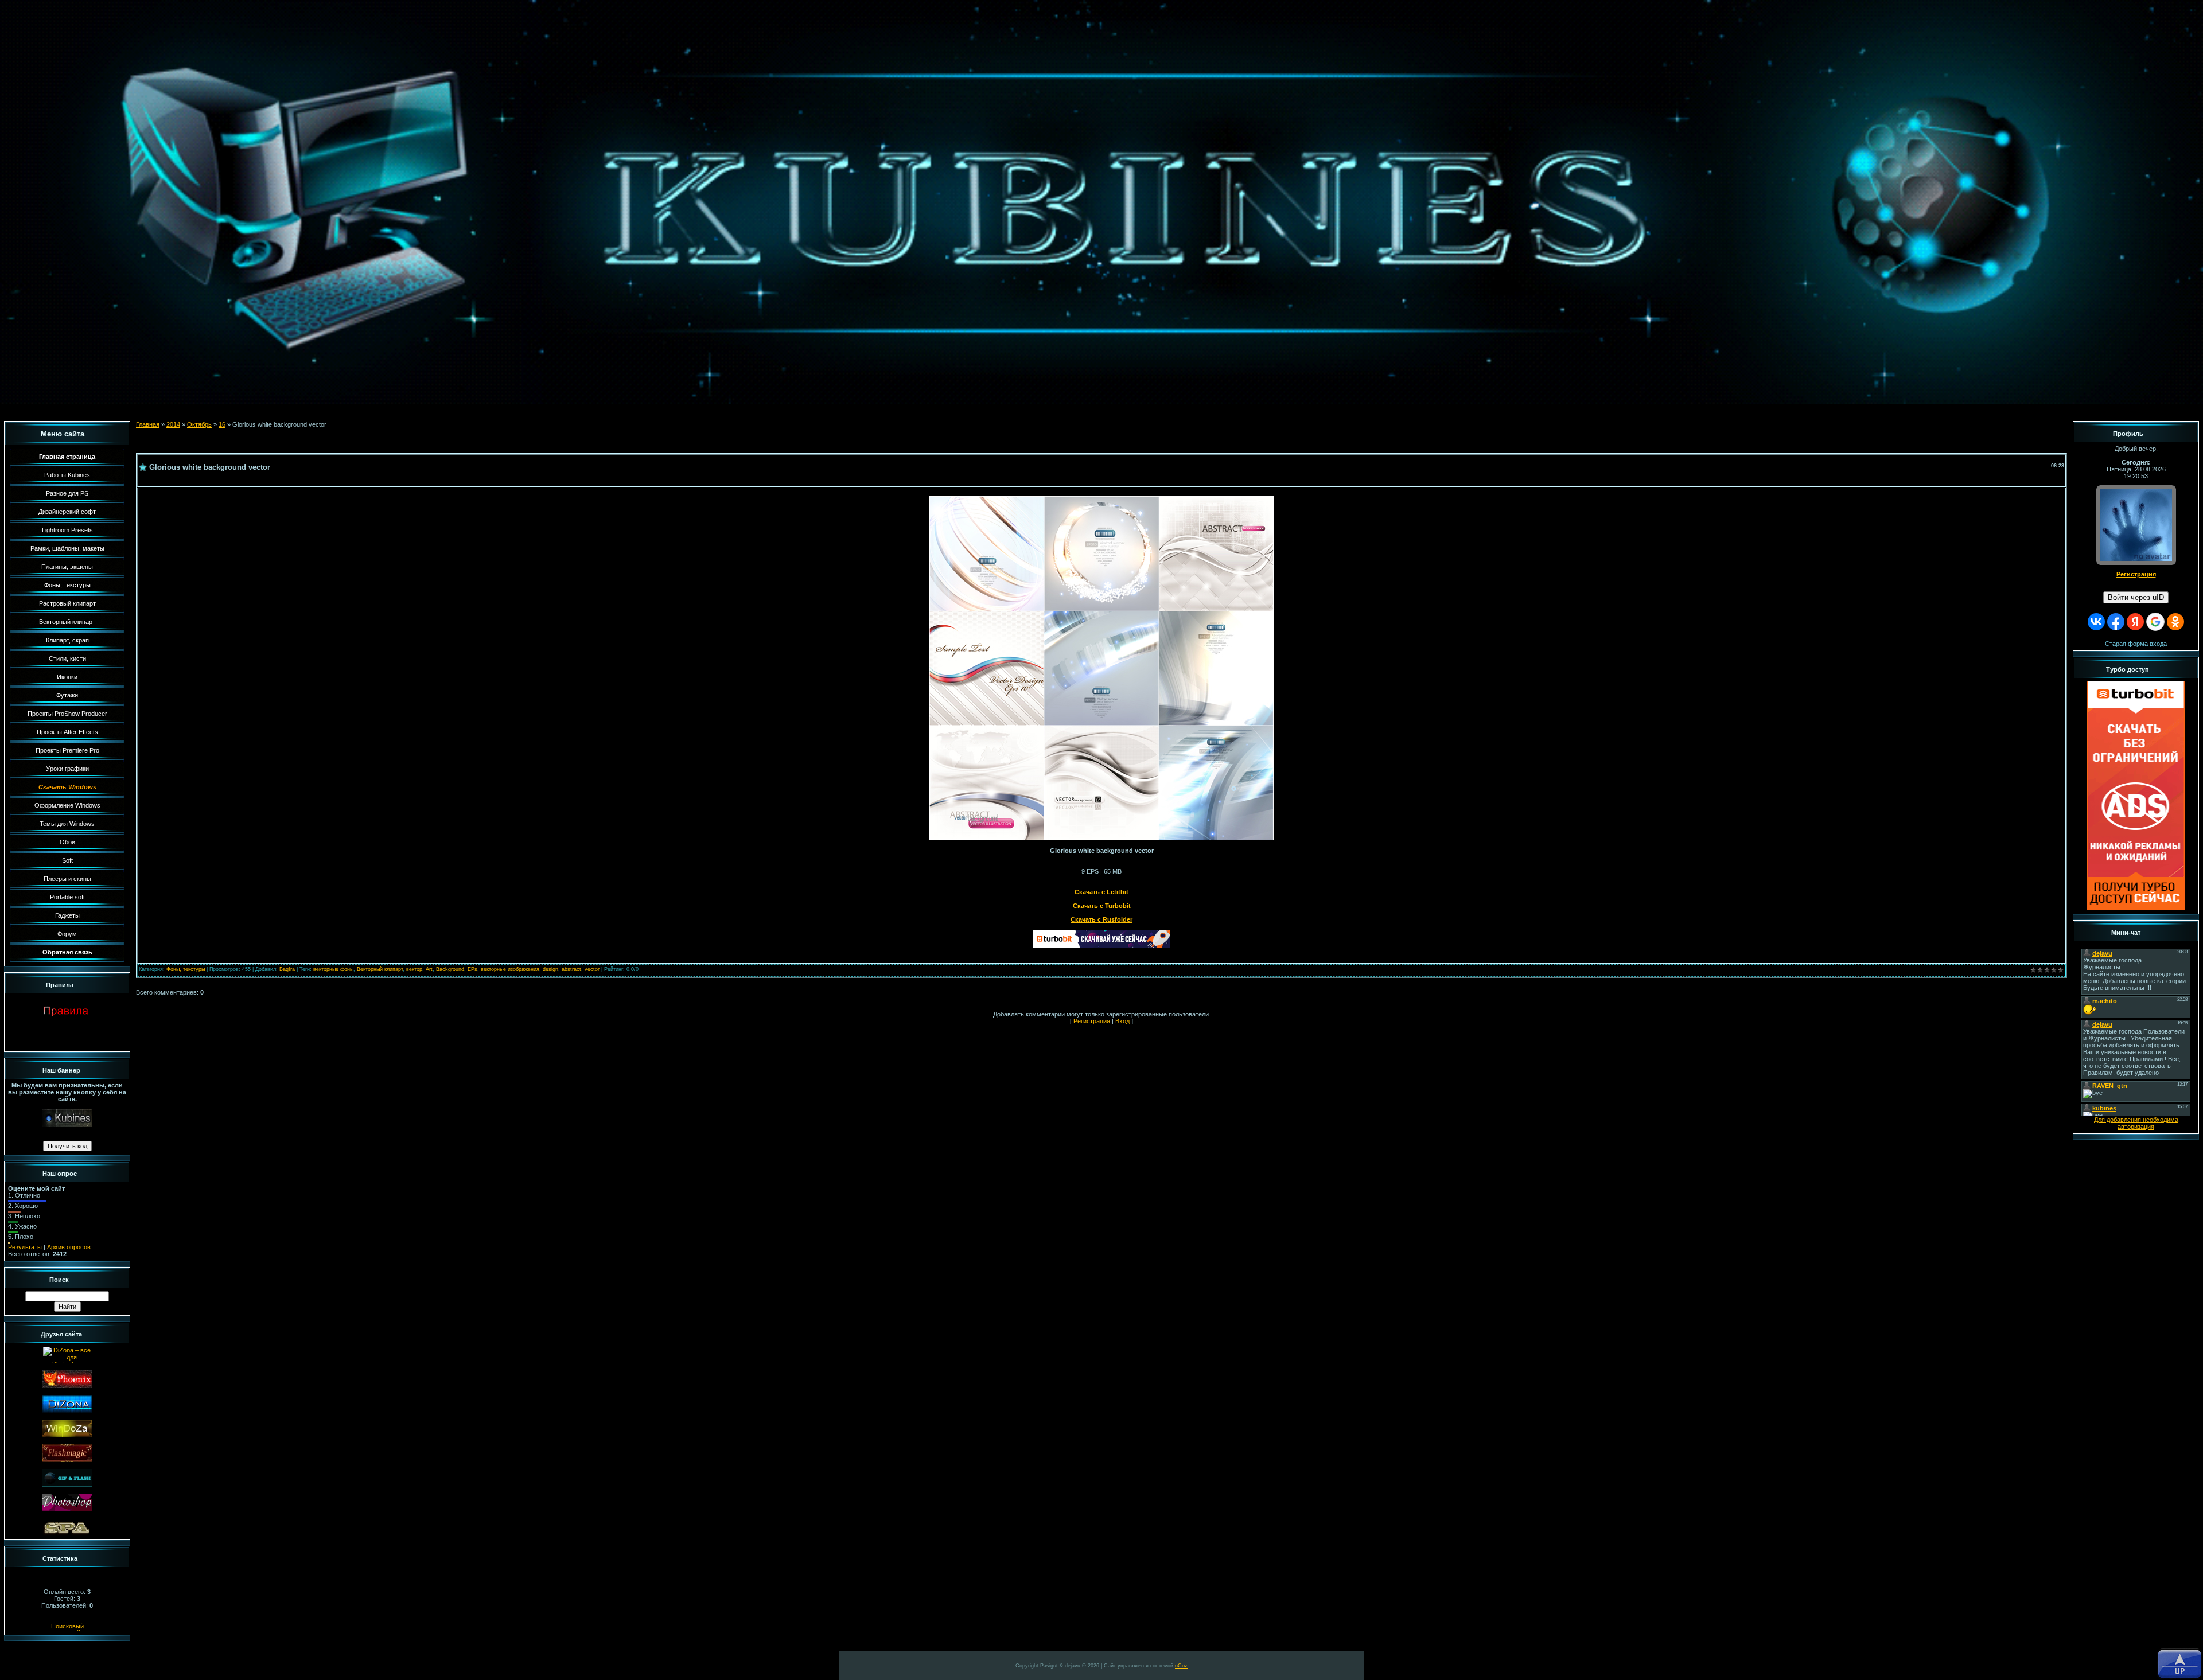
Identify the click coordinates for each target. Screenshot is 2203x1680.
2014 (173, 424)
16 (222, 424)
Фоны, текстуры (186, 969)
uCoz (1181, 1666)
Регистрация (1092, 1021)
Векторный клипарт (380, 969)
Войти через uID (2136, 597)
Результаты (25, 1247)
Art (429, 969)
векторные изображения (510, 969)
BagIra (287, 969)
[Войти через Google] (2155, 622)
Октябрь (199, 424)
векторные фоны (333, 969)
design (550, 969)
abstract (571, 969)
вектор (414, 969)
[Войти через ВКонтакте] (2096, 622)
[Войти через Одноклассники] (2175, 622)
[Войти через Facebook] (2116, 622)
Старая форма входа (2136, 644)
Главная (148, 424)
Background (450, 969)
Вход (1122, 1021)
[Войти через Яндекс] (2135, 622)
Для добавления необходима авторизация (2136, 1123)
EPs (472, 969)
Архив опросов (69, 1247)
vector (592, 969)
